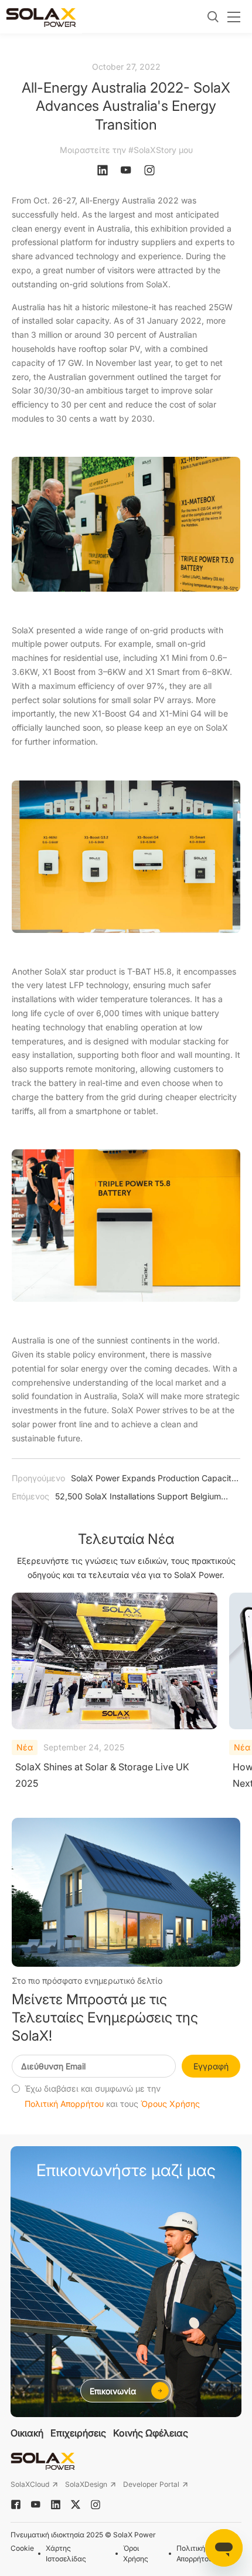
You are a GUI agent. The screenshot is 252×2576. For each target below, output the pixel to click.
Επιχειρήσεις (78, 2433)
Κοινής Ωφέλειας (151, 2433)
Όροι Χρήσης (136, 2553)
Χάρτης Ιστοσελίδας (66, 2553)
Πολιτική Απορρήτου (64, 2104)
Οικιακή (27, 2433)
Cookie (22, 2548)
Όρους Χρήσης (170, 2104)
